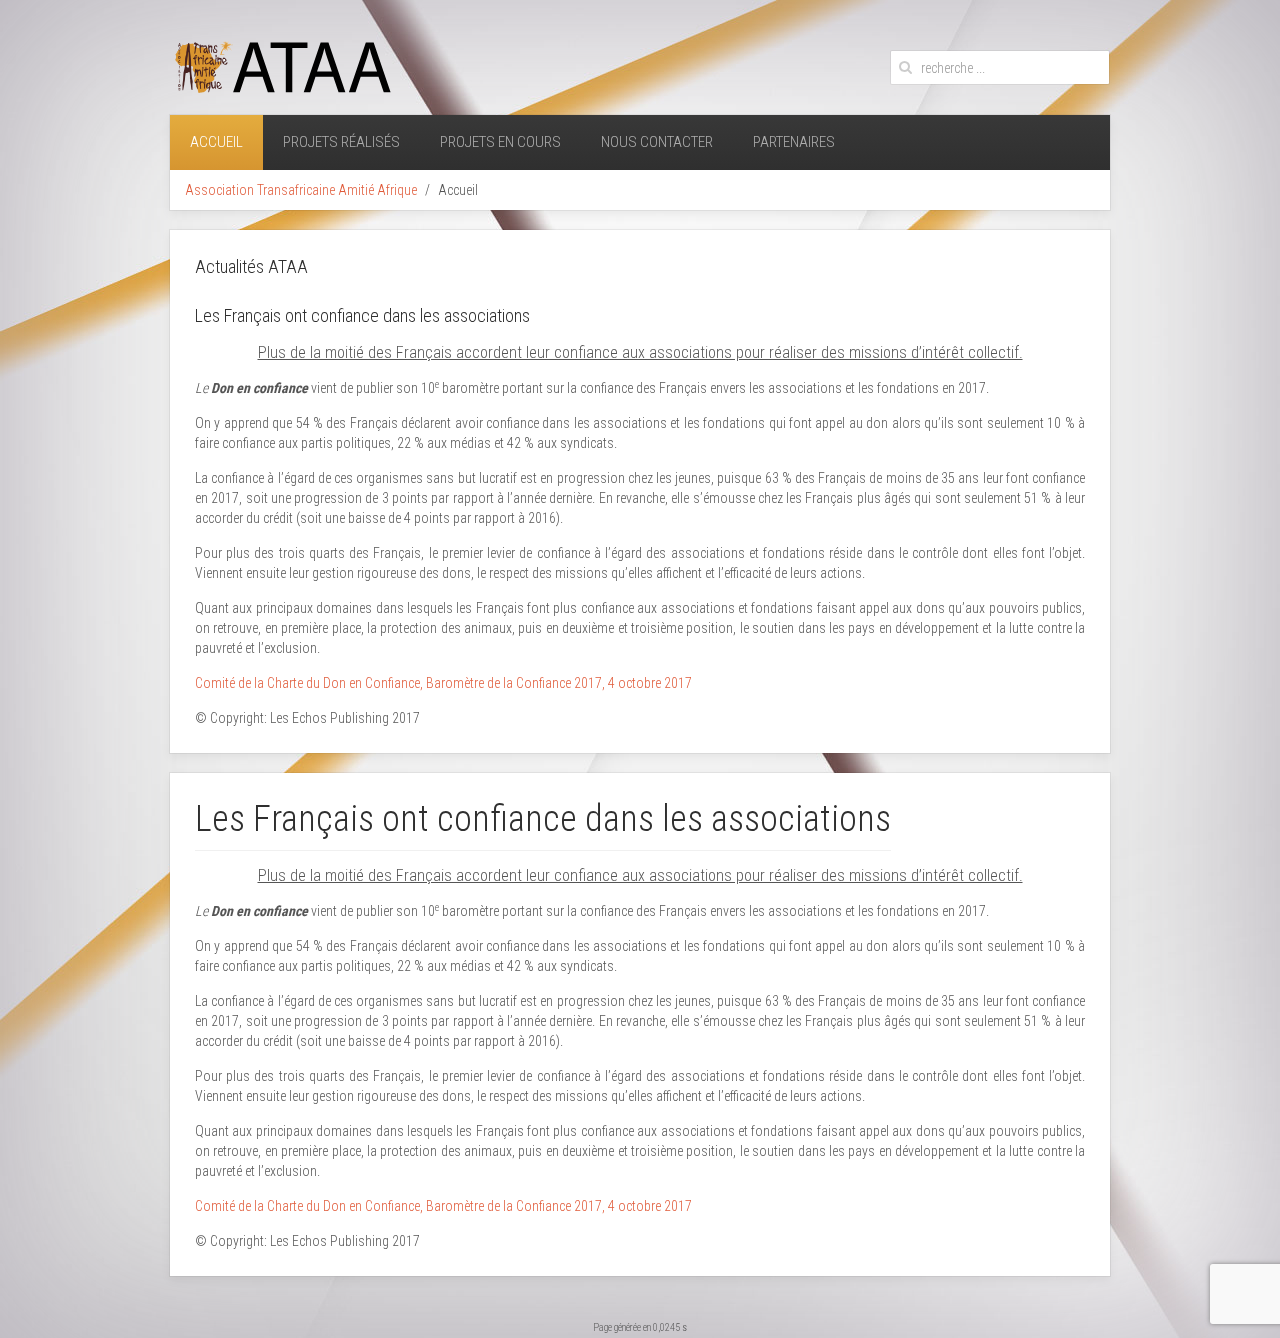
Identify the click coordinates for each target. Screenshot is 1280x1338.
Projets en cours (500, 142)
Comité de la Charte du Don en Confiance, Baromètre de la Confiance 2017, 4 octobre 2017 (443, 683)
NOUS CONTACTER (657, 142)
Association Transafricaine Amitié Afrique (301, 190)
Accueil (216, 142)
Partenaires (794, 142)
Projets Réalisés (341, 142)
